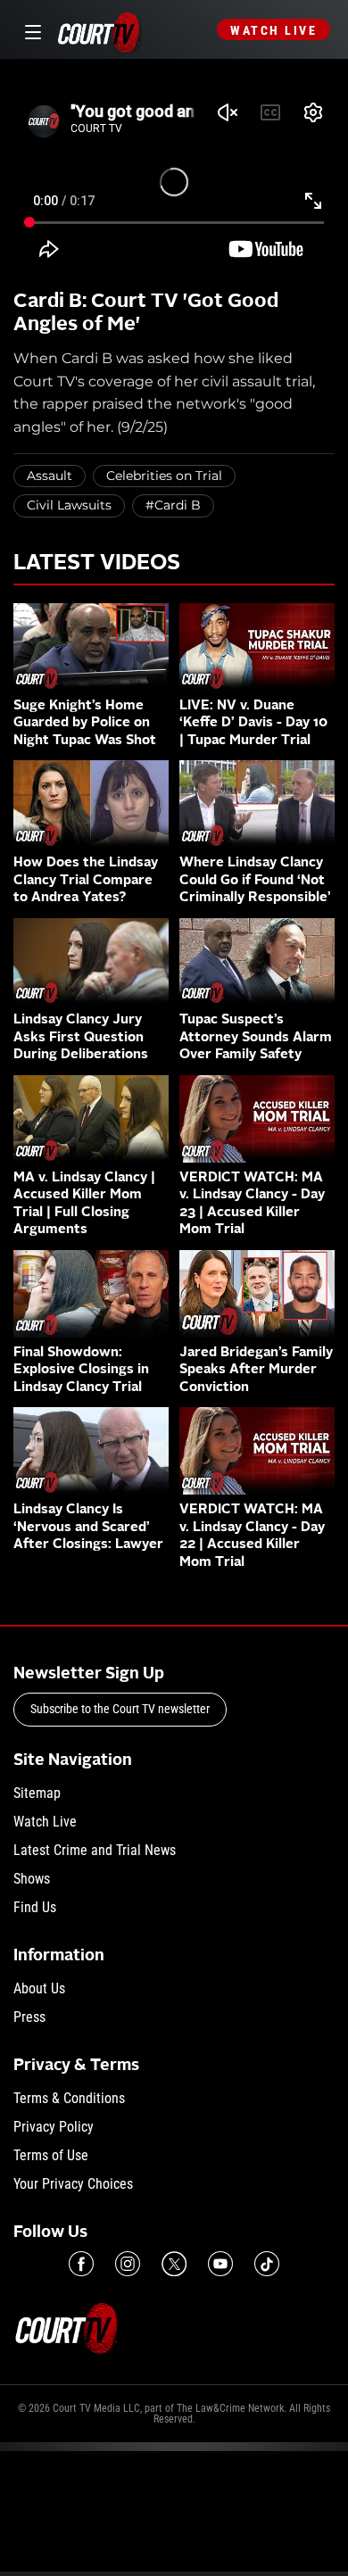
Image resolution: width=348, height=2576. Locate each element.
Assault (50, 476)
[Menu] (30, 30)
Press (29, 2017)
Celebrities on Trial (164, 476)
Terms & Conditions (69, 2098)
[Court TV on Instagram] (128, 2264)
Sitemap (37, 1793)
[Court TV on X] (174, 2264)
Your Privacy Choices (73, 2184)
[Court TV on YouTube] (220, 2264)
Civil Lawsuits (69, 505)
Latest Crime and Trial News (95, 1850)
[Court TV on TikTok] (267, 2264)
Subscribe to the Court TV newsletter (120, 1709)
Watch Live (273, 30)
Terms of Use (51, 2155)
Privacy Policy (54, 2127)
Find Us (35, 1907)
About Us (39, 1988)
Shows (32, 1879)
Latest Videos (97, 564)
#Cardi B (173, 505)
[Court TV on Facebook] (81, 2264)
